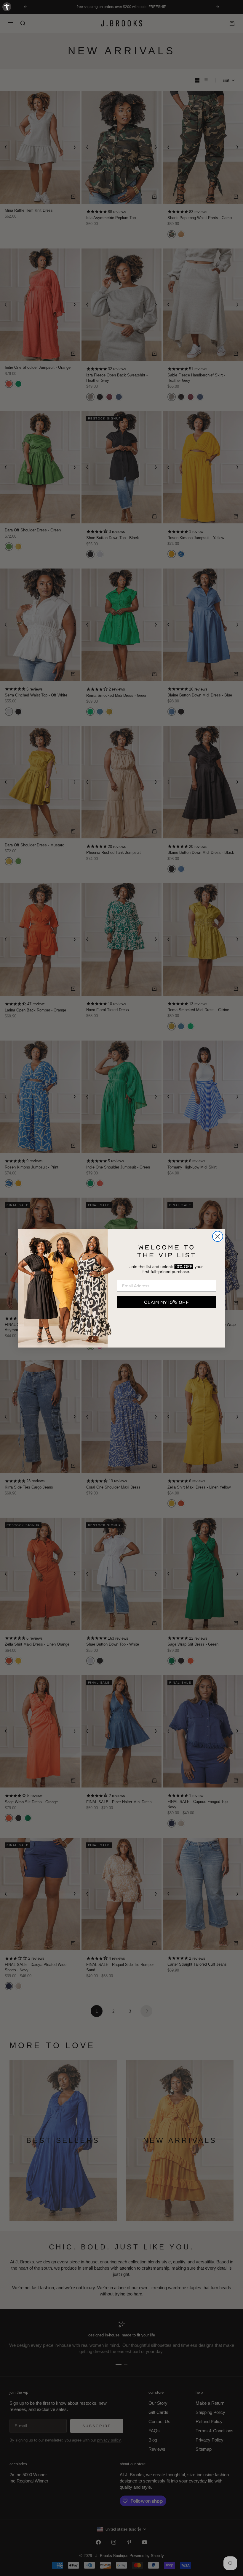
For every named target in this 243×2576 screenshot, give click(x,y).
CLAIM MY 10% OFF (167, 1302)
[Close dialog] (218, 1236)
